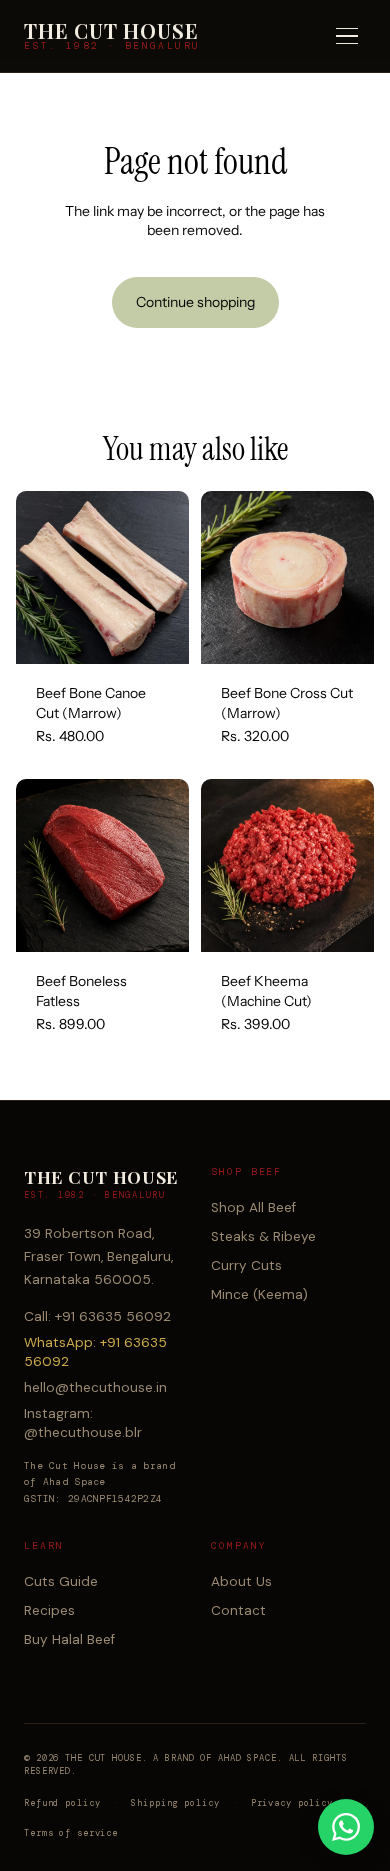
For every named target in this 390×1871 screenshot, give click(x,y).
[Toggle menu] (347, 36)
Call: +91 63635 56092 (97, 1316)
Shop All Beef (253, 1207)
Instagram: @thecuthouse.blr (83, 1423)
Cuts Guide (61, 1581)
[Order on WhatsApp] (346, 1827)
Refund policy (62, 1803)
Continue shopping (195, 302)
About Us (241, 1581)
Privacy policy (292, 1803)
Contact (238, 1610)
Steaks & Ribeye (263, 1236)
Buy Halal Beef (69, 1639)
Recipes (49, 1610)
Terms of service (71, 1833)
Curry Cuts (246, 1265)
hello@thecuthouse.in (95, 1387)
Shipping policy (175, 1803)
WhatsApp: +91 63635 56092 (95, 1352)
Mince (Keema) (259, 1294)
